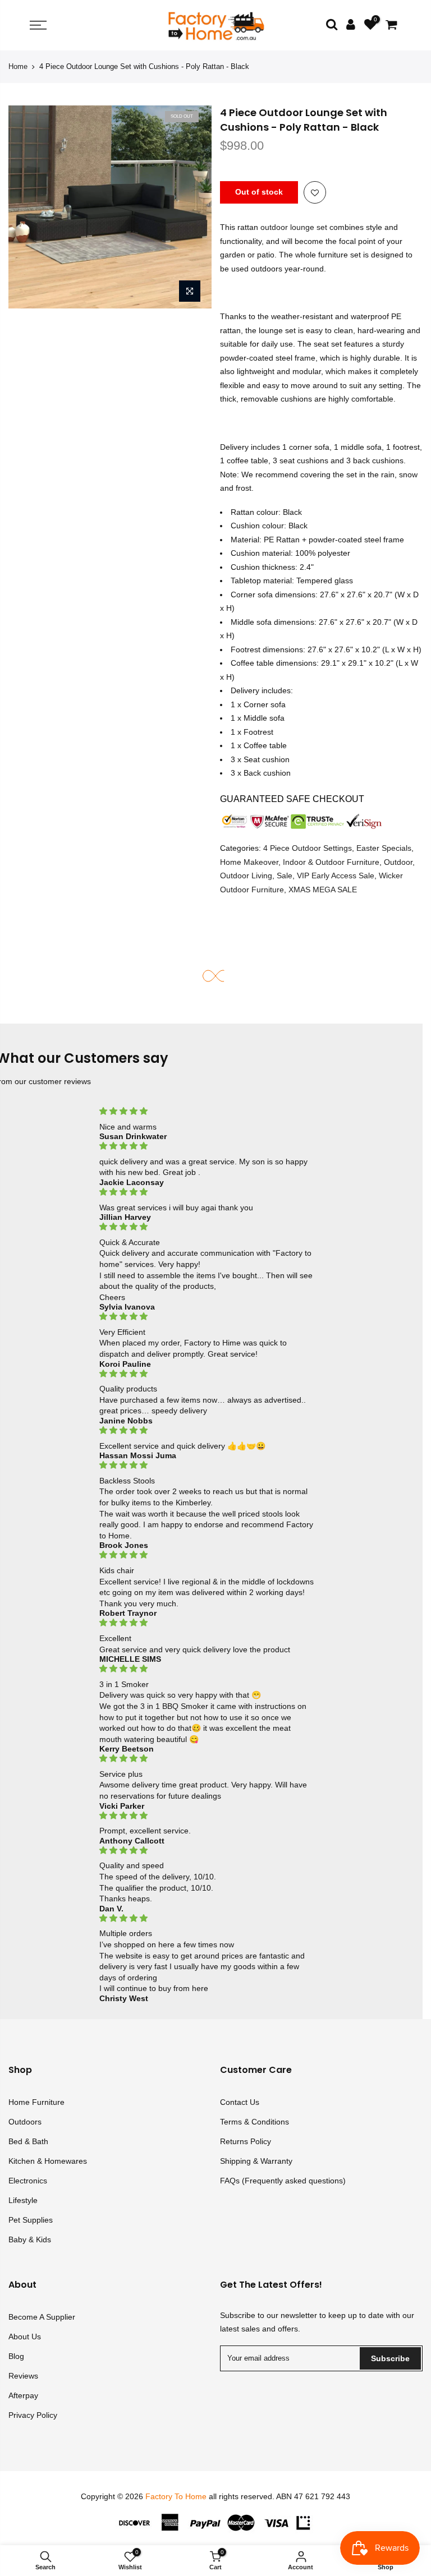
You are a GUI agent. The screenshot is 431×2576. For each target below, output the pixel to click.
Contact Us (240, 2102)
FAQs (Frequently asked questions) (283, 2181)
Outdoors (25, 2122)
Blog (16, 2356)
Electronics (28, 2181)
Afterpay (23, 2395)
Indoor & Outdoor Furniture (331, 862)
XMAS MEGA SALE (323, 890)
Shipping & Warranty (256, 2161)
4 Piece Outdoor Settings (308, 849)
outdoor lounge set (294, 228)
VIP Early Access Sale (336, 876)
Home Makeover (249, 862)
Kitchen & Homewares (48, 2161)
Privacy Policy (33, 2415)
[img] (207, 1111)
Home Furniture (36, 2102)
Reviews (23, 2376)
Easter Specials (384, 849)
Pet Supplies (31, 2220)
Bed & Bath (28, 2141)
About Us (25, 2337)
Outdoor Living (246, 876)
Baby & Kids (30, 2239)
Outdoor (398, 862)
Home (18, 66)
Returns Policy (246, 2141)
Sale (285, 876)
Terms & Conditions (255, 2122)
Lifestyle (23, 2200)
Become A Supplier (42, 2317)
